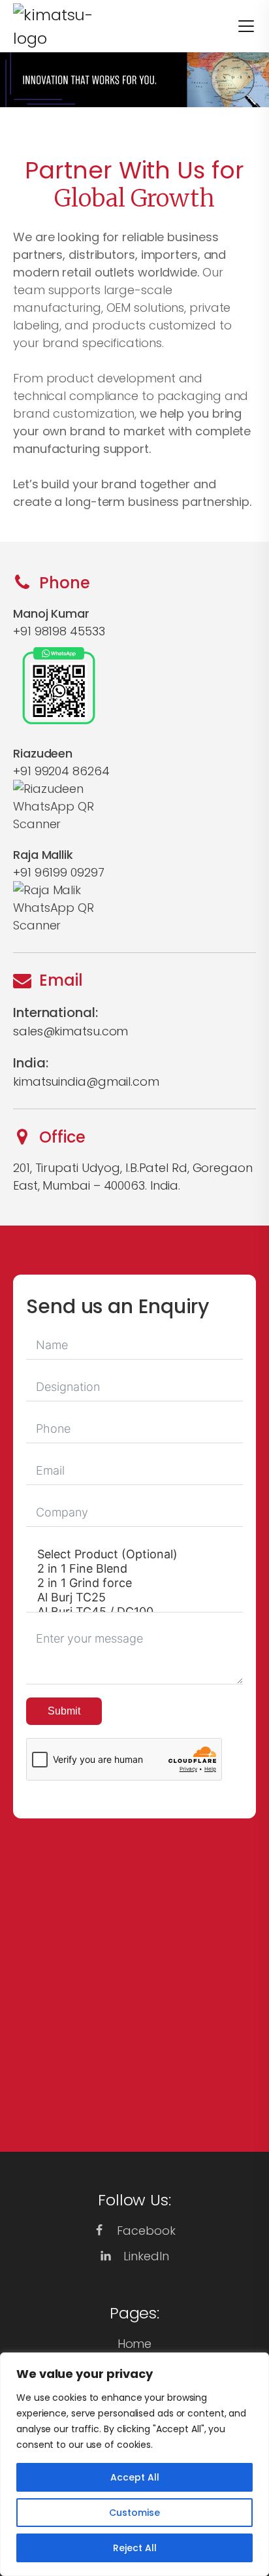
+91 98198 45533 (59, 631)
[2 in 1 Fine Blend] (134, 1569)
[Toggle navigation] (238, 26)
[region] (134, 2464)
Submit (64, 1711)
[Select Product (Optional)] (134, 1554)
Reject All (135, 2548)
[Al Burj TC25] (134, 1597)
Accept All (135, 2477)
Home (135, 2344)
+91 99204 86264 (61, 771)
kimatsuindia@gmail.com (86, 1081)
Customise (134, 2513)
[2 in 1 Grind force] (134, 1583)
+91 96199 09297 (59, 872)
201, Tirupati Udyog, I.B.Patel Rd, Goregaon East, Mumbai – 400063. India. (133, 1177)
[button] (134, 2231)
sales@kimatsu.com (71, 1031)
